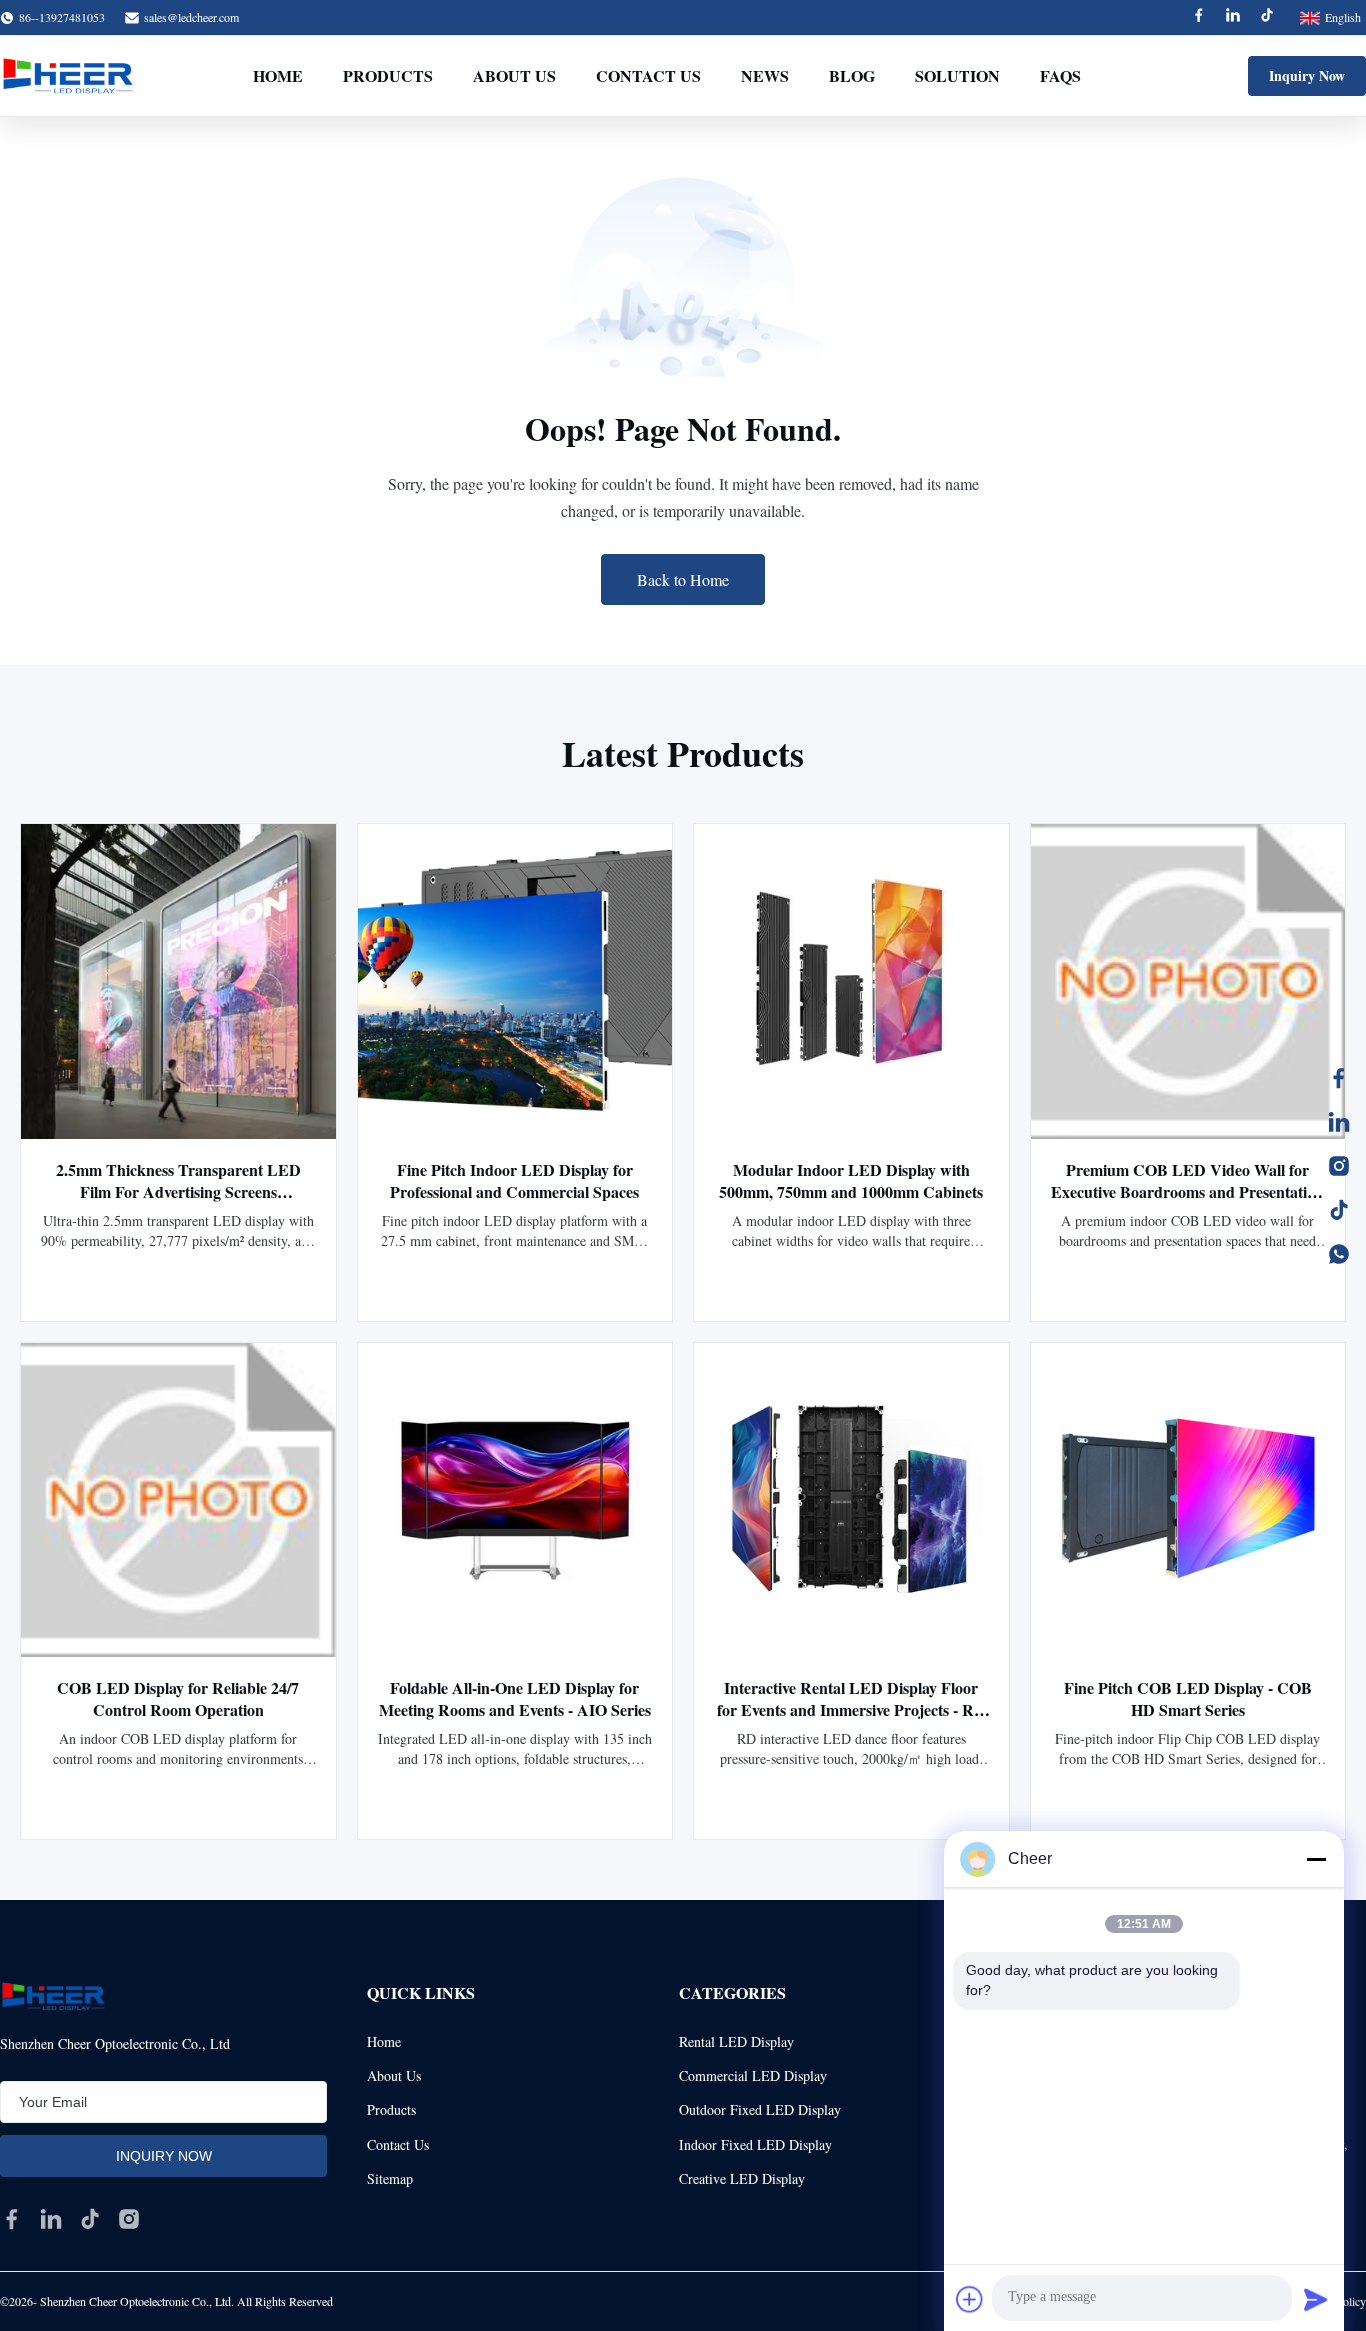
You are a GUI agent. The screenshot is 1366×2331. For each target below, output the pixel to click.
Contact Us (648, 75)
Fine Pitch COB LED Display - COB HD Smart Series (1188, 1698)
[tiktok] (90, 2219)
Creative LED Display (742, 2178)
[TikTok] (1339, 1210)
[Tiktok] (1267, 17)
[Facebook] (1199, 17)
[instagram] (129, 2219)
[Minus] (1316, 1859)
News (765, 75)
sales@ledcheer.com (191, 17)
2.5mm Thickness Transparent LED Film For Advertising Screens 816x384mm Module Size (178, 1191)
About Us (514, 75)
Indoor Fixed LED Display (755, 2144)
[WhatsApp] (1339, 1254)
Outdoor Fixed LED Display (760, 2109)
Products (388, 75)
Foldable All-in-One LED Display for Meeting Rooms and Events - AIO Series (515, 1698)
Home (278, 75)
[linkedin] (51, 2219)
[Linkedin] (1233, 17)
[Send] (1316, 2299)
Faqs (1060, 75)
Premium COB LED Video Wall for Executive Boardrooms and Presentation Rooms (1187, 1191)
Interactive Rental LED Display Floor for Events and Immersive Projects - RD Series (851, 1709)
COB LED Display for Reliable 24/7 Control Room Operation (178, 1698)
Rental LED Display (736, 2041)
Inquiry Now (1307, 75)
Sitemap (390, 2178)
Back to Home (683, 579)
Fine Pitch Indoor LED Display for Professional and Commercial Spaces (514, 1180)
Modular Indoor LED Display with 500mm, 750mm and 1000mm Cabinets (851, 1180)
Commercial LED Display (753, 2075)
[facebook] (12, 2219)
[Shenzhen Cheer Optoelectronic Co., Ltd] (68, 76)
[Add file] (970, 2299)
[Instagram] (1339, 1166)
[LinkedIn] (1339, 1122)
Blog (852, 75)
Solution (957, 75)
